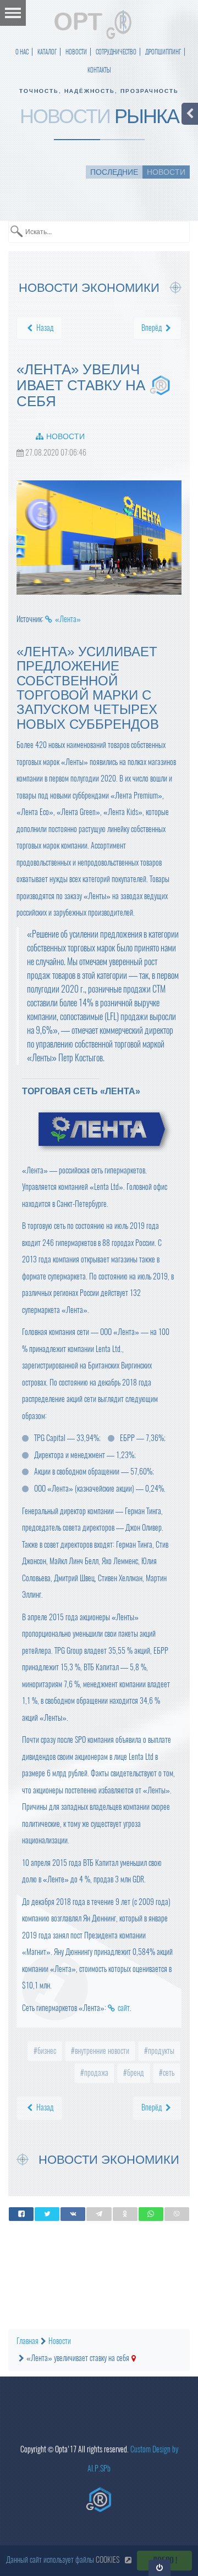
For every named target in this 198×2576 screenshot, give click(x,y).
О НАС (22, 52)
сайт (124, 2008)
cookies (108, 2560)
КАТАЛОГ (47, 52)
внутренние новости (101, 2051)
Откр (160, 2567)
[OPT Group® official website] (99, 2500)
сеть (168, 2073)
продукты (160, 2051)
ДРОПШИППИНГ (163, 52)
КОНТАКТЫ (99, 70)
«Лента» (68, 619)
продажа (95, 2073)
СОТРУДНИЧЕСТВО (116, 52)
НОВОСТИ (76, 52)
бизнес (46, 2051)
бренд (135, 2073)
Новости (65, 436)
